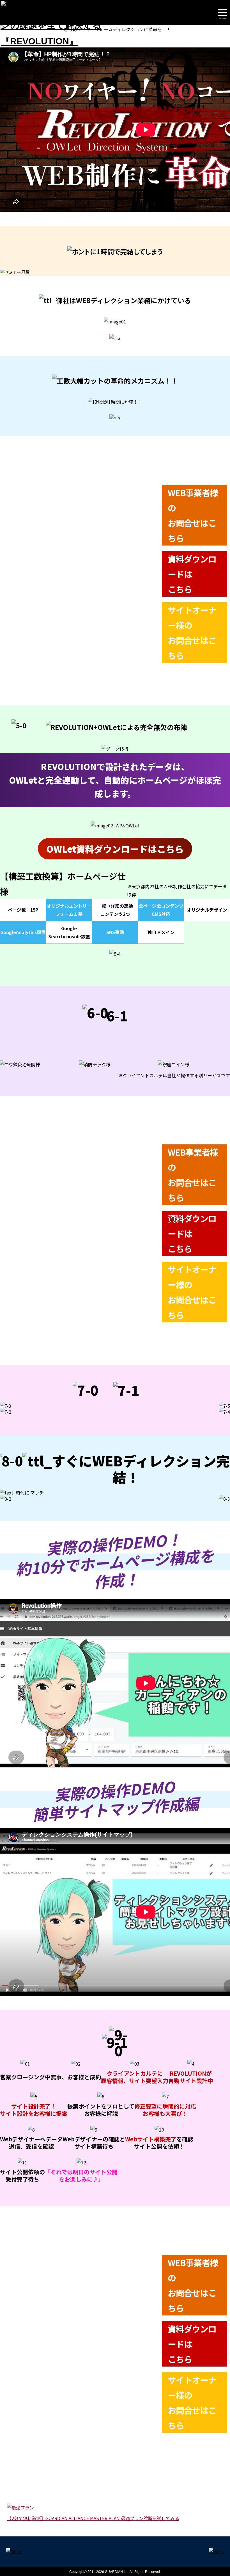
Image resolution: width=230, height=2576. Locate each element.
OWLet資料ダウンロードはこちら (115, 849)
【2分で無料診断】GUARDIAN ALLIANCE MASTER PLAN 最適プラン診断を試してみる (93, 2518)
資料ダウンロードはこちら (192, 574)
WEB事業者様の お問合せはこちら (193, 515)
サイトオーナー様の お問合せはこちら (192, 633)
